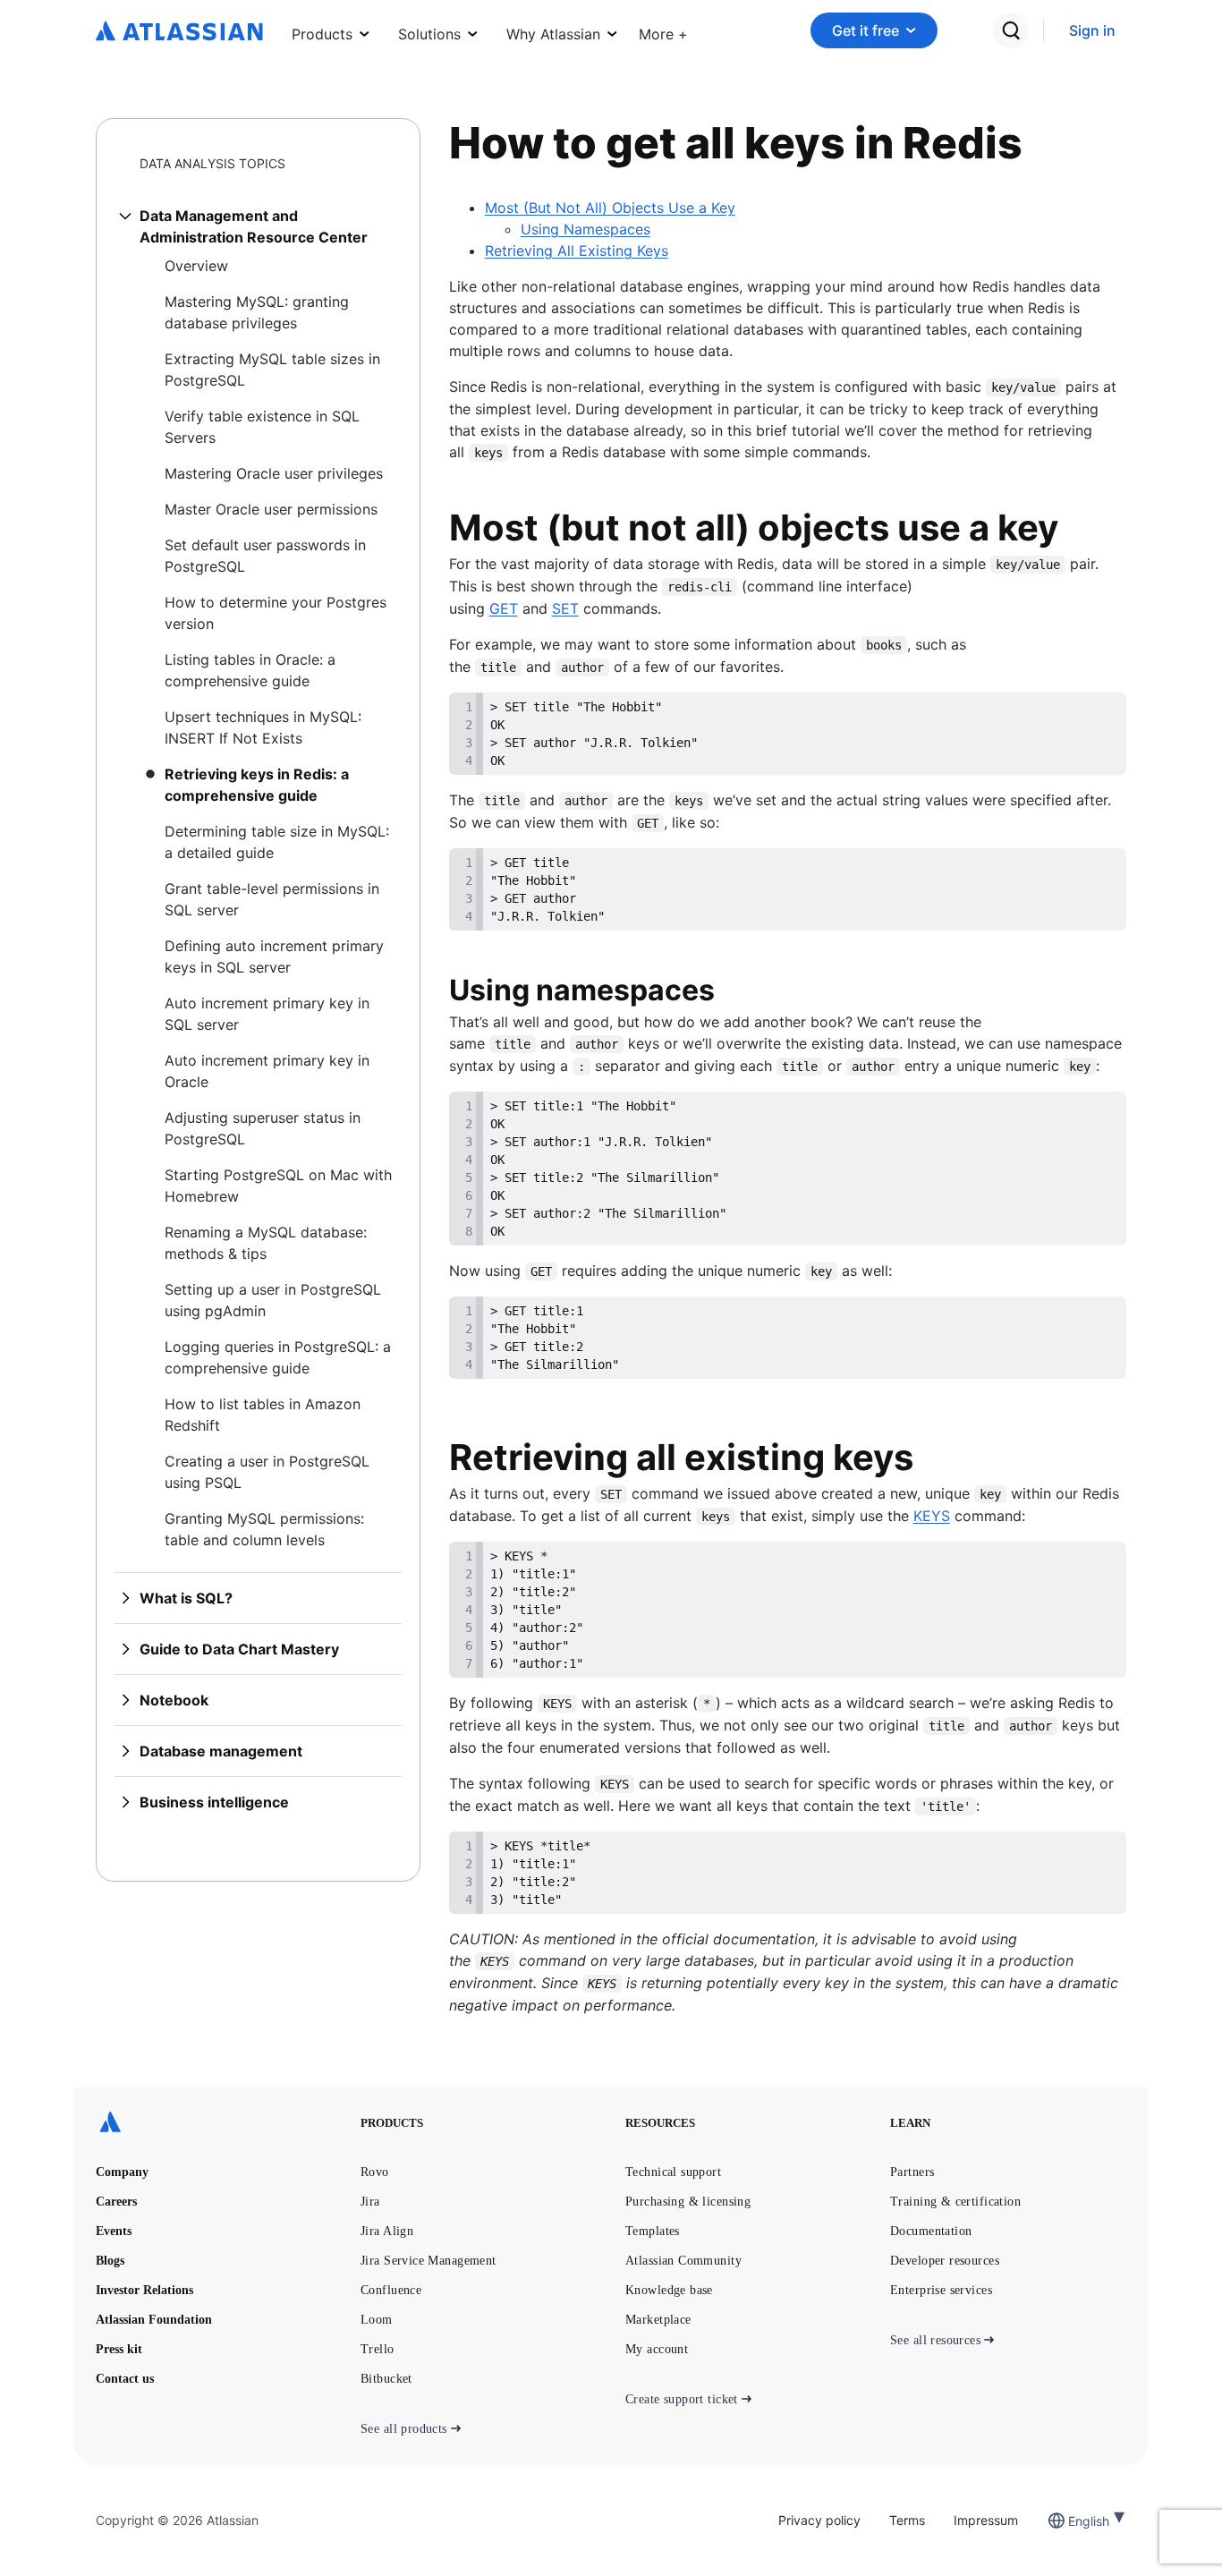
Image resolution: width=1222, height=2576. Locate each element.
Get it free (866, 30)
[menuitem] (663, 30)
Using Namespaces (586, 229)
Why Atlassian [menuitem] (553, 34)
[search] (1011, 30)
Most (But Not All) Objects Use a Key (610, 208)
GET (504, 608)
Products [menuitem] (322, 34)
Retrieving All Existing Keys (577, 251)
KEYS (932, 1516)
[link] (1092, 31)
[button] (663, 30)
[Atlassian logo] (179, 32)
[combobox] (1070, 2521)
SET (565, 608)
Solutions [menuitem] (429, 34)
